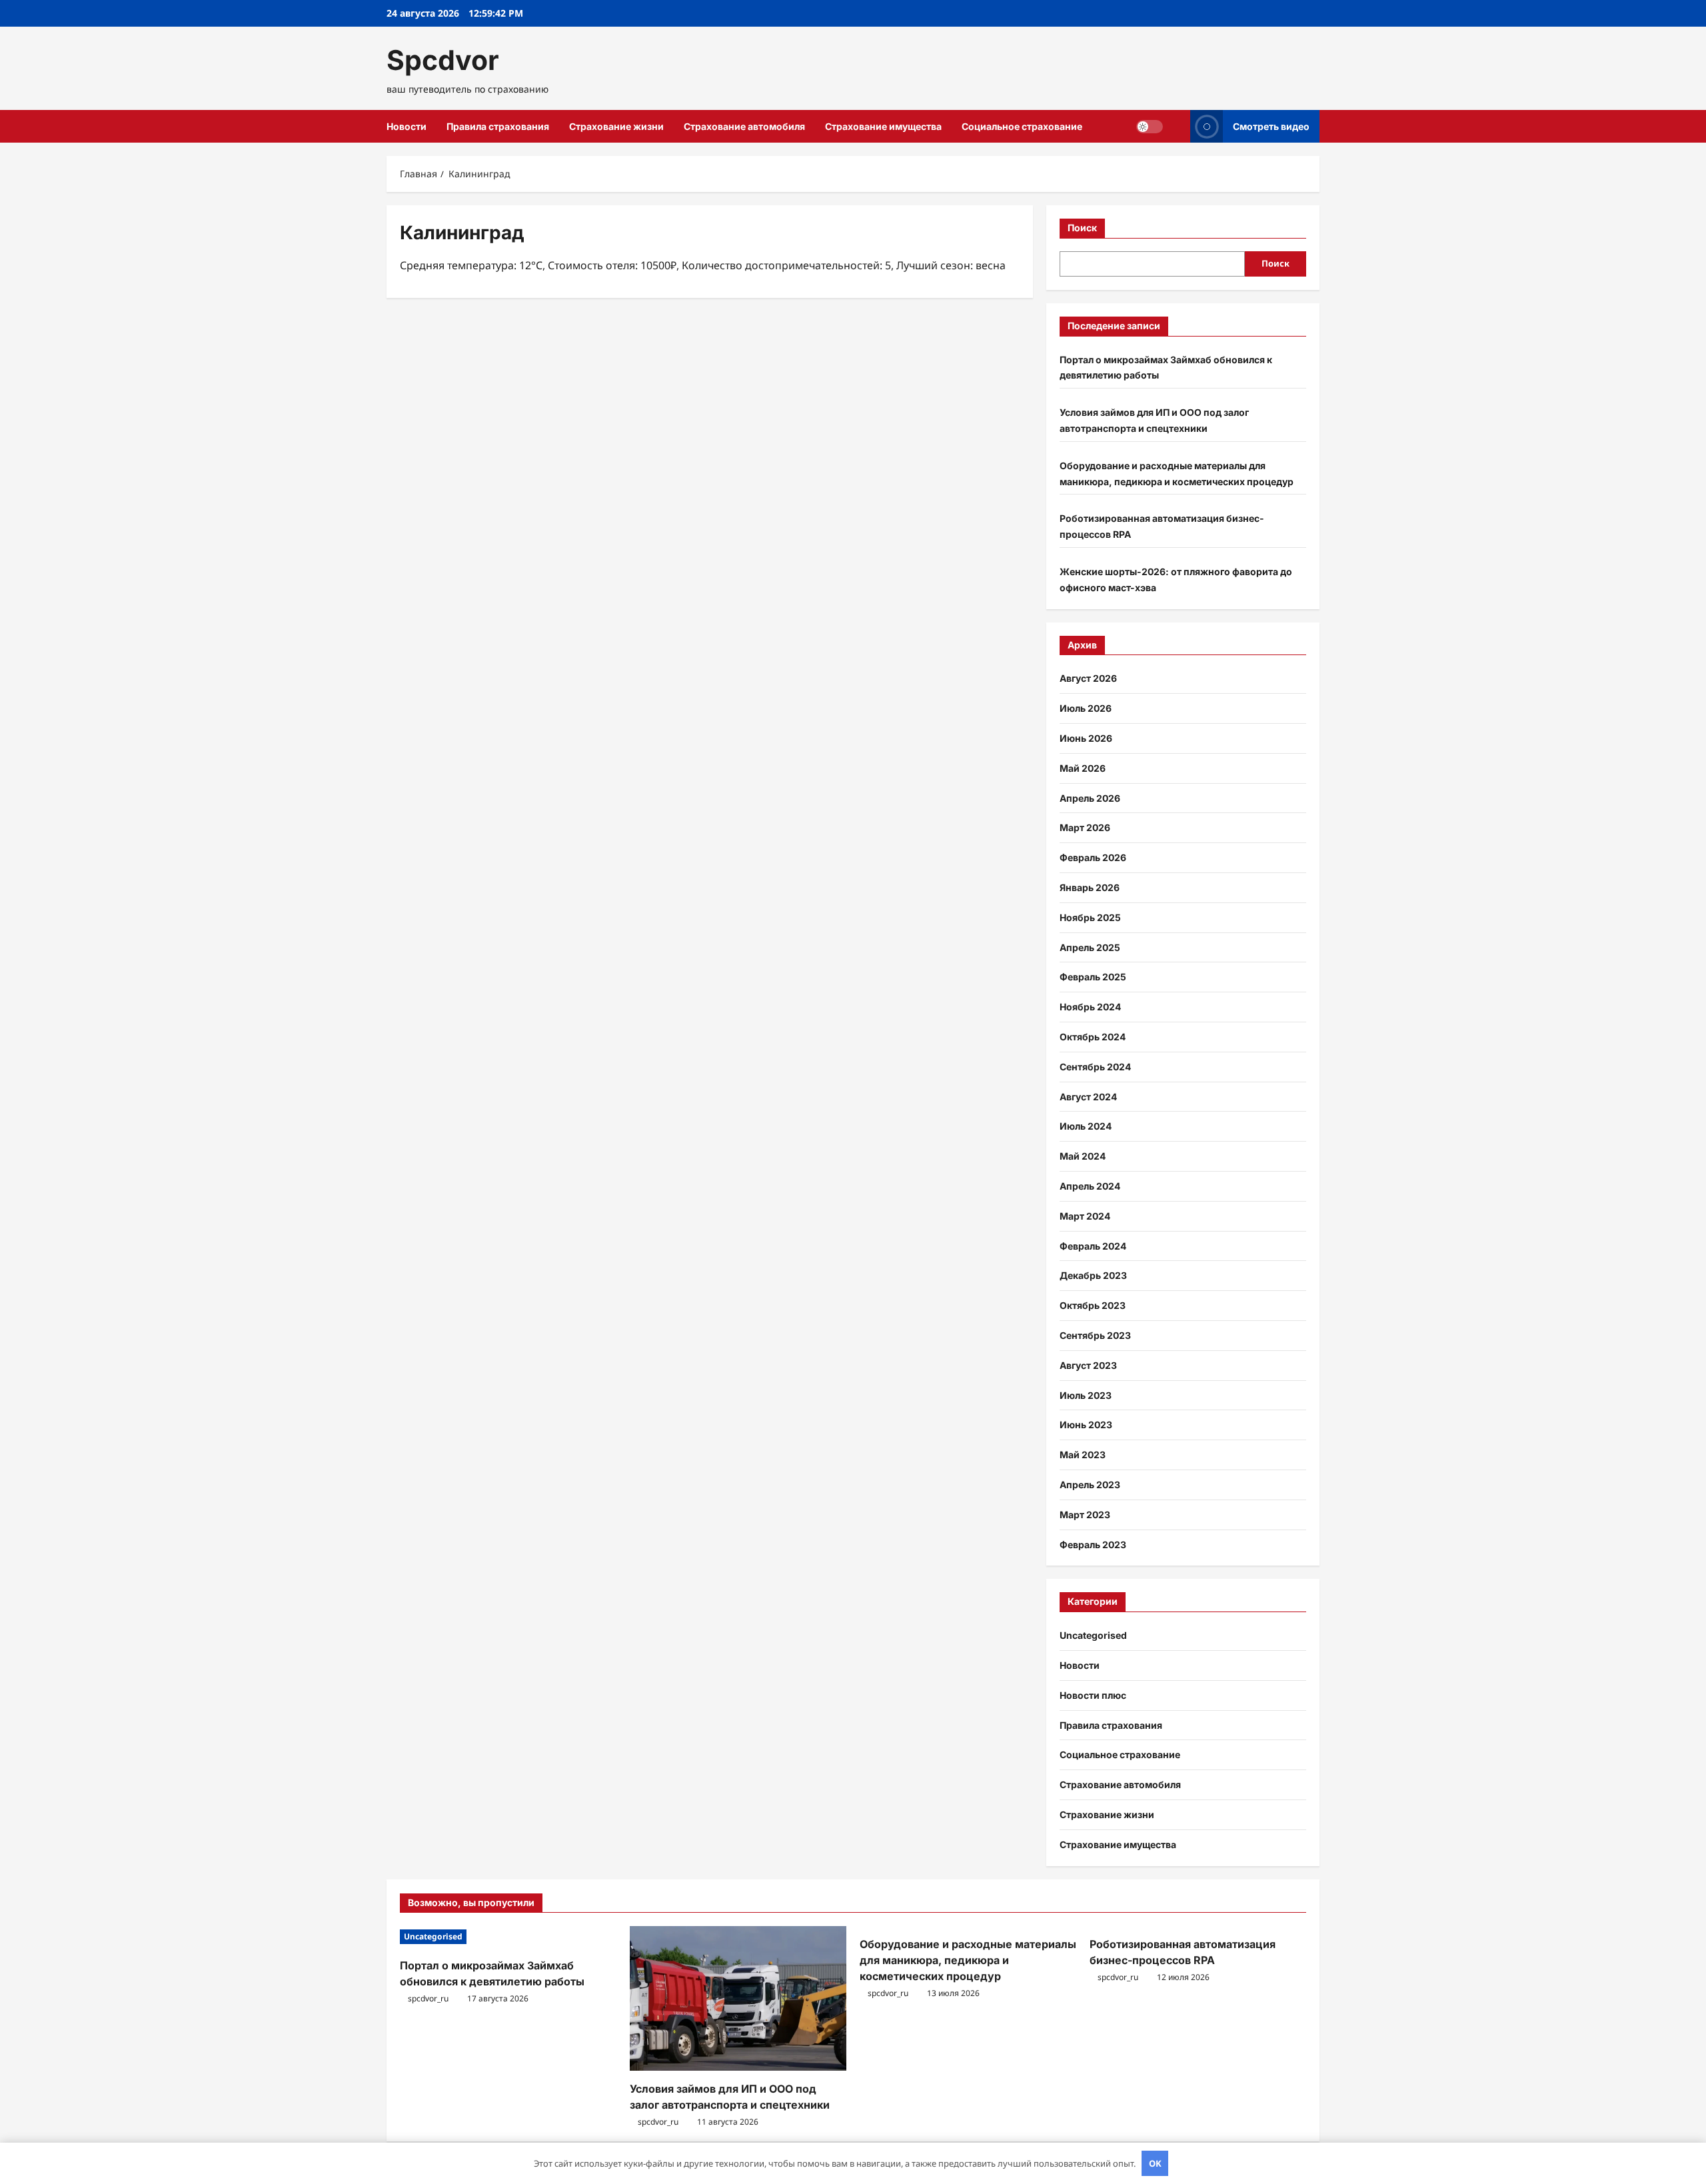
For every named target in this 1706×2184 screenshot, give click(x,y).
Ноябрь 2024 (1090, 1007)
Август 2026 (1088, 678)
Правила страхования (498, 126)
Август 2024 (1088, 1097)
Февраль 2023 (1093, 1545)
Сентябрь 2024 (1095, 1067)
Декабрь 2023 (1093, 1275)
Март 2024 (1085, 1216)
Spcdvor (443, 60)
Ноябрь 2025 (1090, 917)
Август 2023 (1088, 1365)
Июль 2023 (1086, 1395)
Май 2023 (1083, 1455)
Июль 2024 (1086, 1126)
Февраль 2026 (1093, 857)
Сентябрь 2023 (1095, 1335)
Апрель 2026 (1090, 798)
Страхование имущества (883, 126)
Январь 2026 (1090, 887)
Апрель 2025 (1090, 947)
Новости (407, 126)
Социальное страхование (1022, 126)
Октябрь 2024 (1093, 1037)
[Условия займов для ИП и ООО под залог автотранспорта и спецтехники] (738, 1998)
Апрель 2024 (1090, 1186)
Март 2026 (1085, 827)
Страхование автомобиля (744, 126)
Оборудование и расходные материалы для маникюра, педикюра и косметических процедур (968, 1960)
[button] (1177, 126)
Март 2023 (1085, 1515)
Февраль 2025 (1093, 977)
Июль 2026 (1086, 708)
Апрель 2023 (1090, 1485)
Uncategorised (1093, 1635)
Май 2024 (1083, 1156)
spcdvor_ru (428, 1998)
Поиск (1082, 228)
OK (1155, 2163)
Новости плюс (1093, 1695)
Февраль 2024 (1093, 1246)
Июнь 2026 (1086, 738)
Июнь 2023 (1086, 1425)
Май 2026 (1083, 768)
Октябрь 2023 (1093, 1305)
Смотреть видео (1271, 126)
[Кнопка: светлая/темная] (1150, 127)
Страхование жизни (616, 126)
